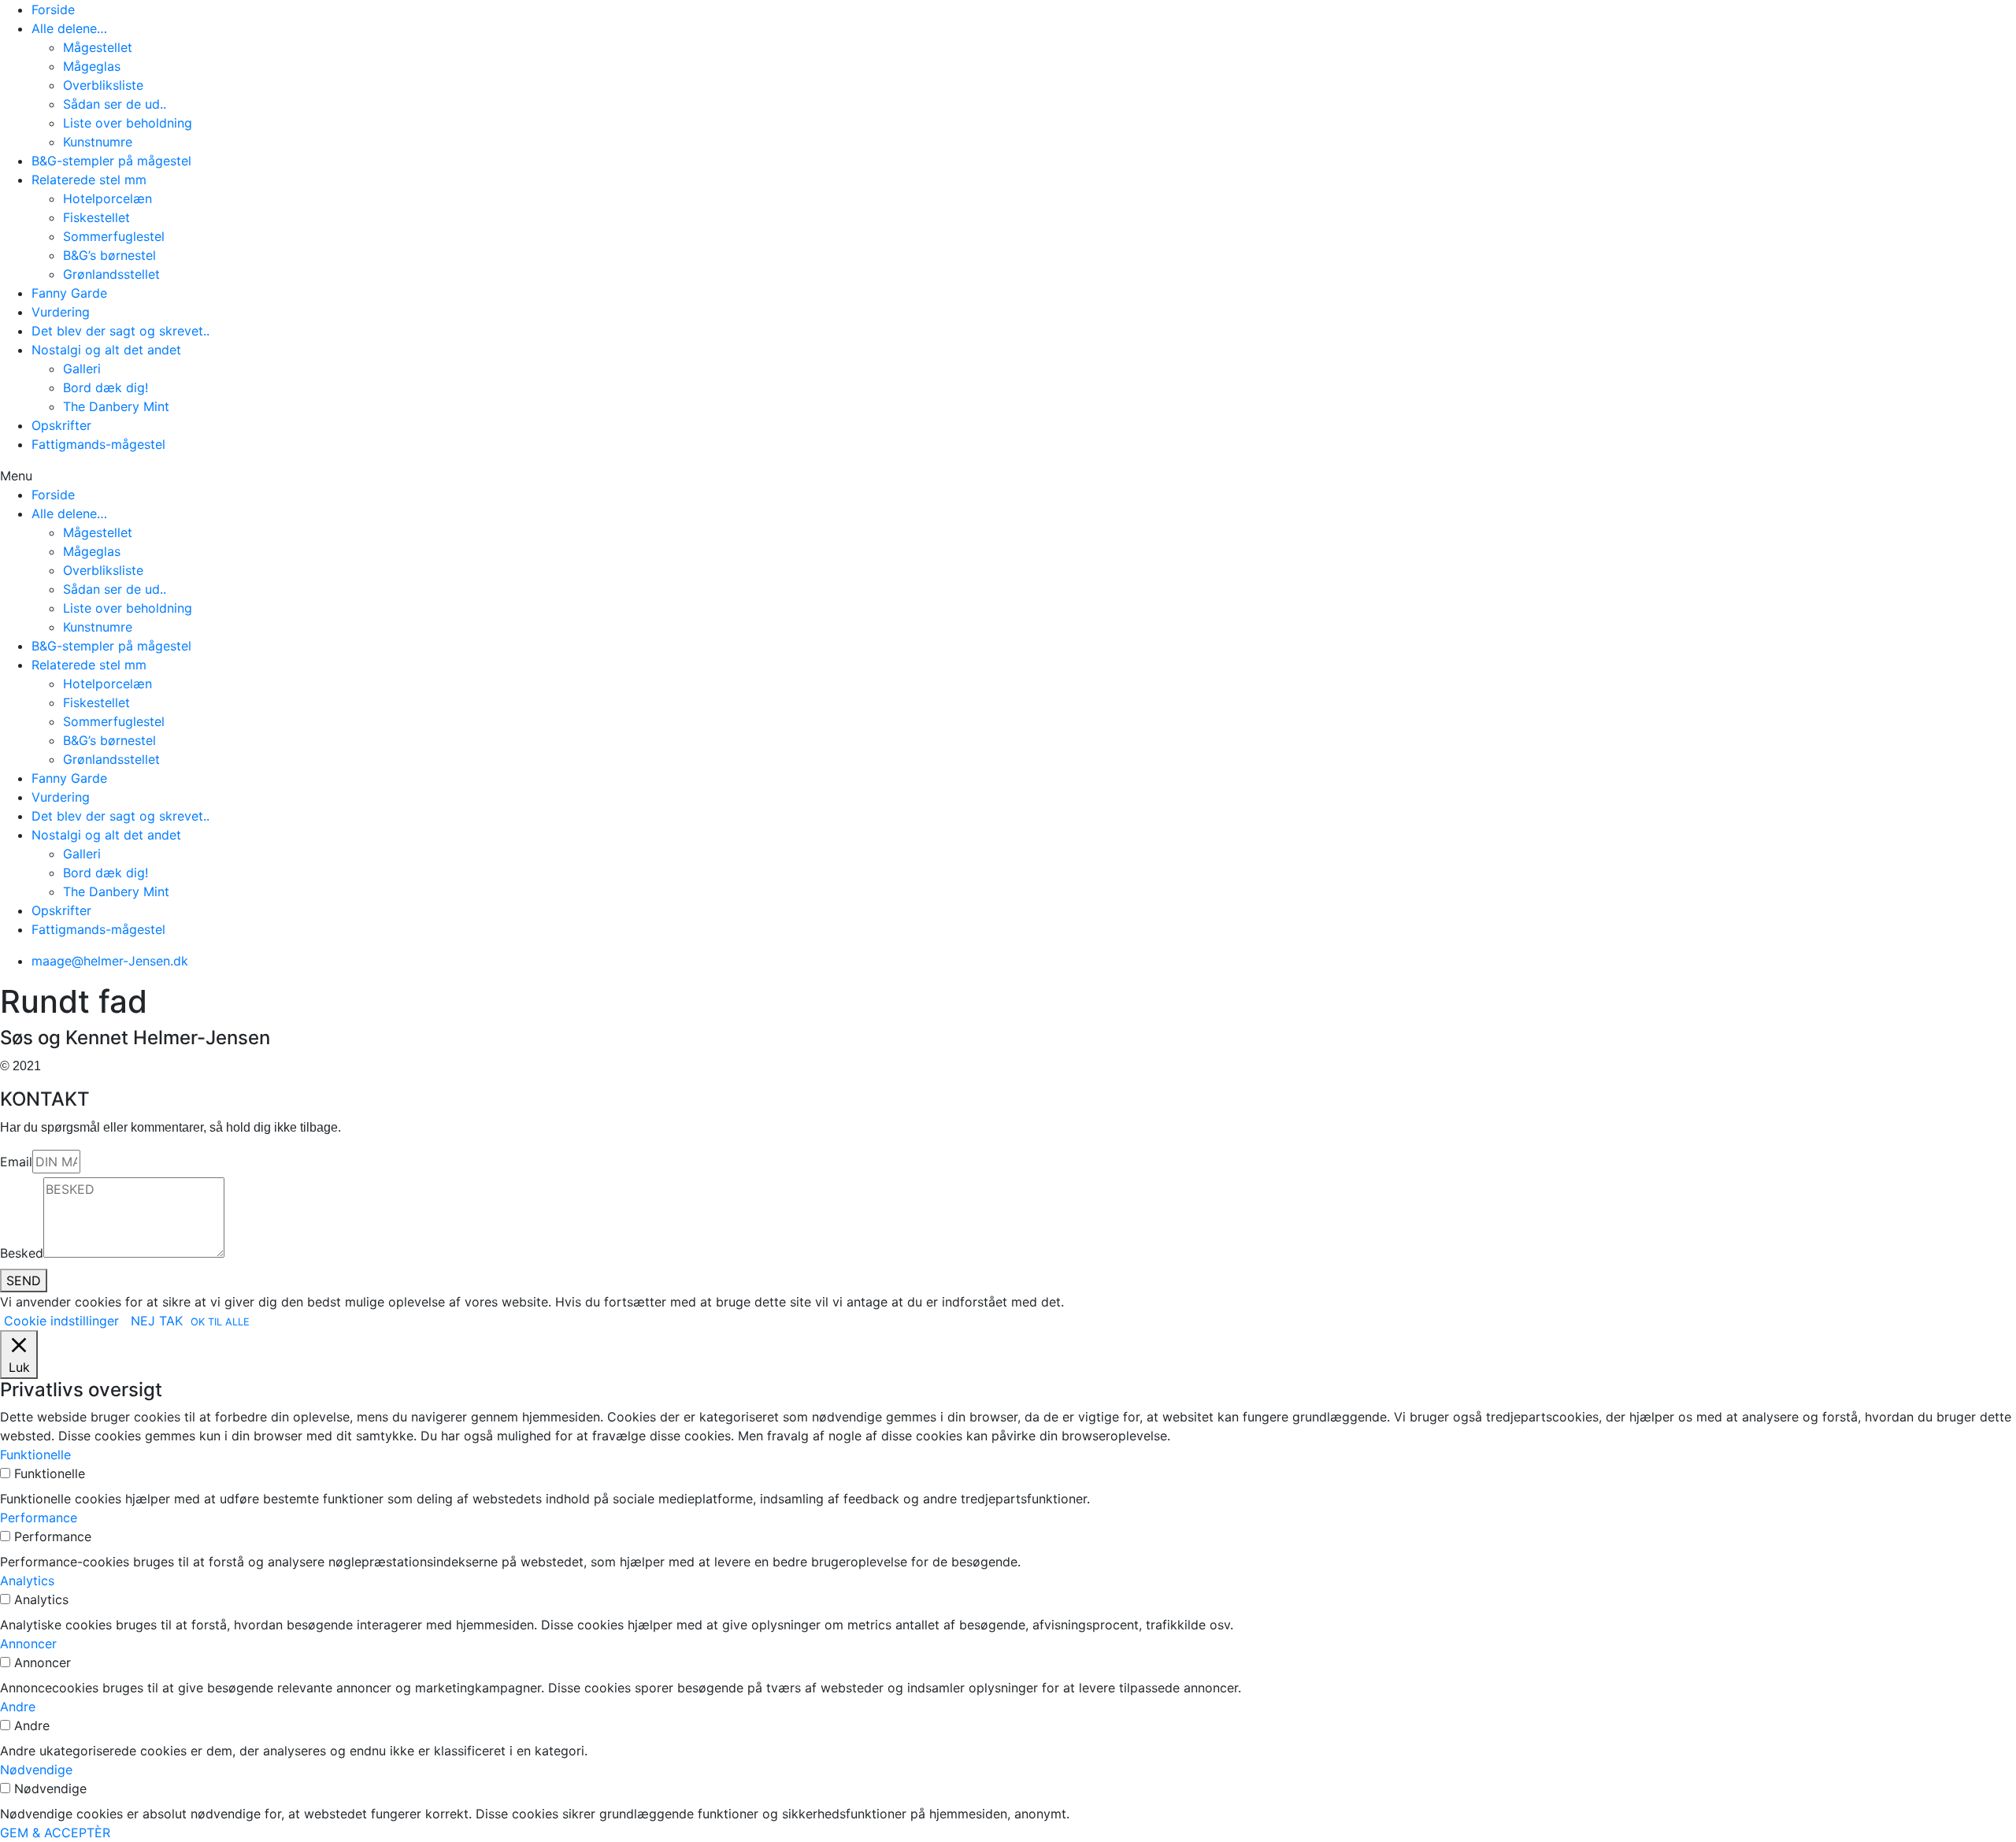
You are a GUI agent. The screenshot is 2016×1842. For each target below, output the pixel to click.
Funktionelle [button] (35, 1455)
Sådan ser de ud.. (115, 104)
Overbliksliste (103, 85)
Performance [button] (39, 1518)
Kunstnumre (98, 142)
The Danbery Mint (116, 406)
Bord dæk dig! (106, 387)
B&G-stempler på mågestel (111, 161)
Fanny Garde (69, 293)
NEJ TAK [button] (157, 1321)
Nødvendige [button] (36, 1770)
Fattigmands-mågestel (98, 444)
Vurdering (61, 312)
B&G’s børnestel (109, 255)
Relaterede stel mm (89, 180)
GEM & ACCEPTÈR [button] (55, 1833)
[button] (1008, 476)
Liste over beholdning (128, 123)
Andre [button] (18, 1707)
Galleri (82, 369)
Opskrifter (61, 425)
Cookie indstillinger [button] (61, 1321)
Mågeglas (92, 66)
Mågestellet (98, 47)
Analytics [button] (27, 1581)
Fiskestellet (96, 217)
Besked (22, 1253)
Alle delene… (69, 28)
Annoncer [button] (28, 1644)
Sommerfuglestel (114, 236)
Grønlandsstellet (111, 274)
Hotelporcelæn (107, 198)
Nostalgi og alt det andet (106, 350)
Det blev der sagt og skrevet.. (120, 331)
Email (16, 1162)
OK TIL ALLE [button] (220, 1322)
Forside (53, 9)
